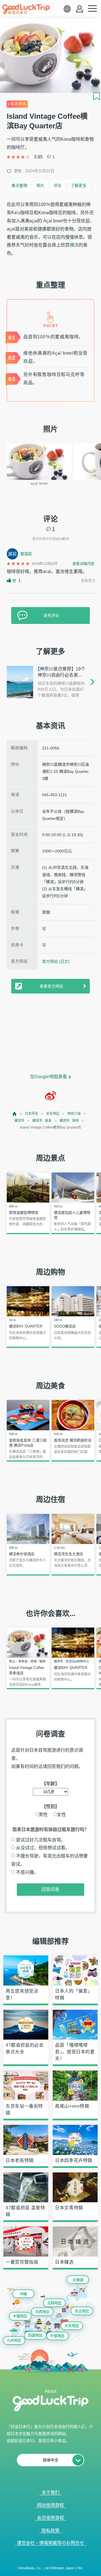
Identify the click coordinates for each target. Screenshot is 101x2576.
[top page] (15, 1114)
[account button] (80, 9)
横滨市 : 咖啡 (69, 1121)
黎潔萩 (26, 554)
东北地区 (82, 2311)
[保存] (97, 96)
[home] (26, 9)
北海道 (78, 2280)
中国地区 (20, 2316)
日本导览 (31, 1114)
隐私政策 (50, 2531)
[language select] (67, 9)
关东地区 (53, 1114)
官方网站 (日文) (56, 961)
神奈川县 (74, 1114)
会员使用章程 (50, 2518)
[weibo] (50, 1096)
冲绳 (23, 2294)
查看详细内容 (83, 564)
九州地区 (14, 2340)
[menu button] (92, 9)
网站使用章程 (50, 2505)
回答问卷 (50, 1889)
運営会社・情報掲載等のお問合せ (50, 2543)
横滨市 (19, 1121)
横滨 (74, 245)
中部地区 (58, 2336)
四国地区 (35, 2335)
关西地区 (42, 2312)
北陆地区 (54, 2303)
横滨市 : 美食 (42, 1121)
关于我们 (50, 2493)
